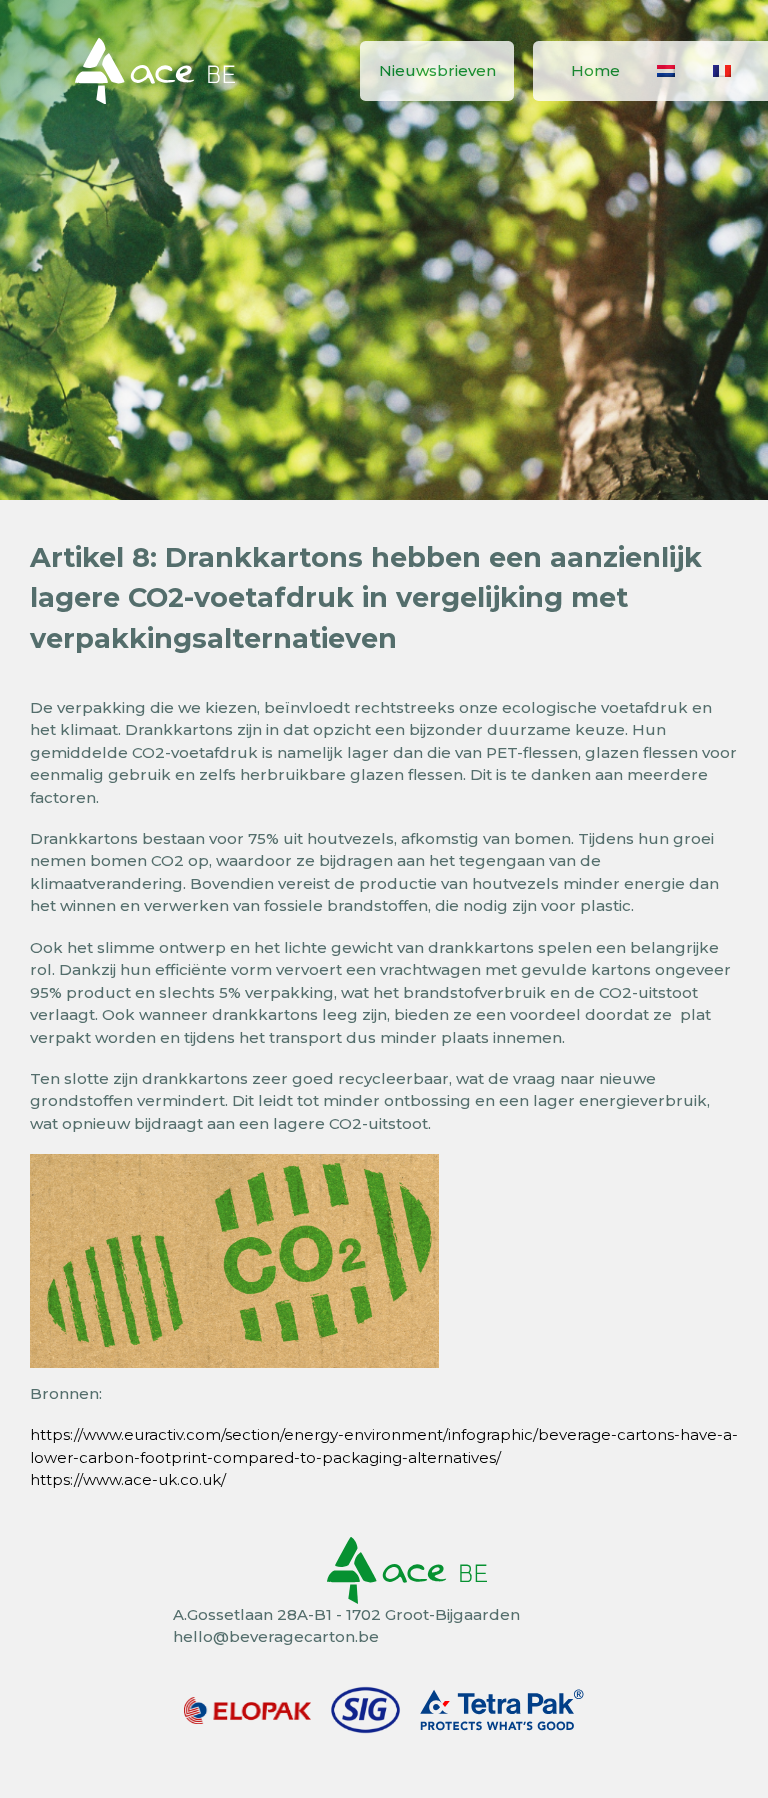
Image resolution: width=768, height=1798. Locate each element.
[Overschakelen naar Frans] (722, 71)
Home (595, 70)
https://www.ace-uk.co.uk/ (128, 1479)
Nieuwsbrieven (437, 70)
